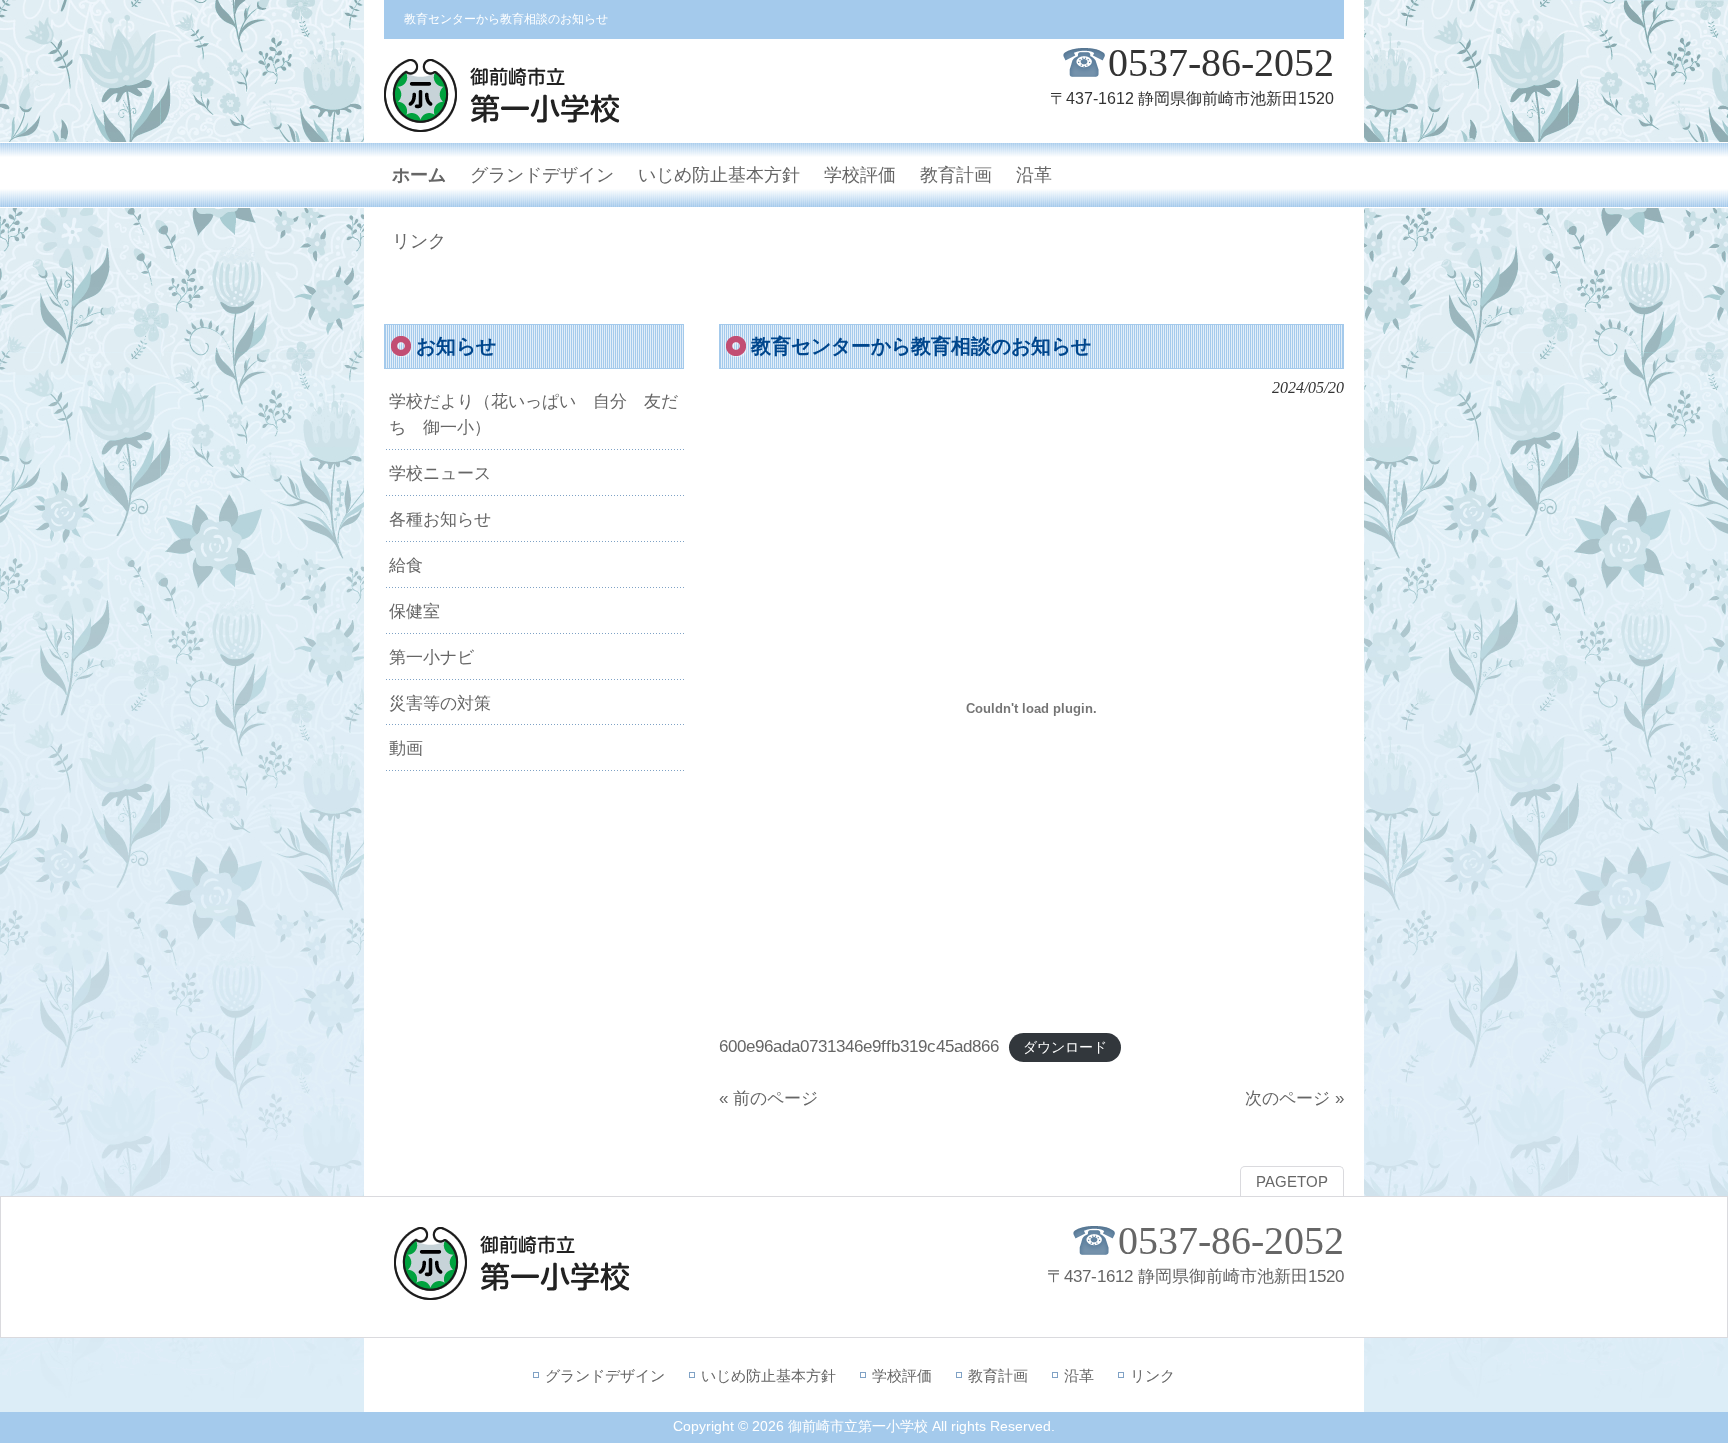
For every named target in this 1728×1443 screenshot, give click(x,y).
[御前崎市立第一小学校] (502, 123)
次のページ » (1294, 1098)
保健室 (414, 611)
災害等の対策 (440, 703)
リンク (1152, 1375)
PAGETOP (1292, 1182)
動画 (406, 748)
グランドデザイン (605, 1375)
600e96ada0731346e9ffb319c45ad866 (859, 1046)
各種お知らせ (440, 519)
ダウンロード (1065, 1047)
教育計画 (998, 1375)
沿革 (1079, 1375)
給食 (406, 565)
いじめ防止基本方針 (768, 1375)
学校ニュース (440, 473)
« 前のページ (768, 1098)
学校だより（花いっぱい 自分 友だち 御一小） (533, 414)
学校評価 (902, 1375)
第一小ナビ (431, 657)
